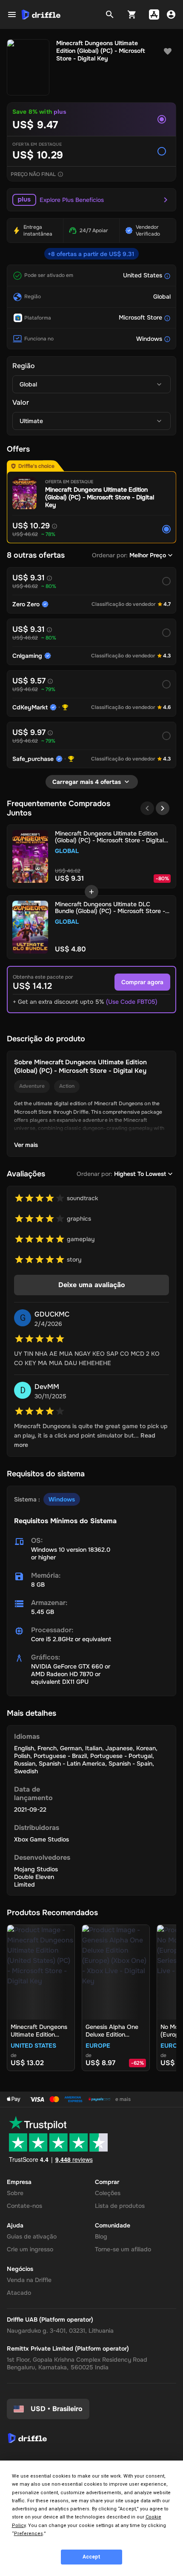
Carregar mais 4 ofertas (87, 782)
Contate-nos (24, 2206)
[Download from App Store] (154, 14)
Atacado (19, 2293)
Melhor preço (148, 555)
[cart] (132, 14)
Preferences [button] (29, 2534)
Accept (91, 2557)
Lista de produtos (120, 2206)
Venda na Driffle (29, 2280)
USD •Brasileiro (57, 2409)
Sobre (15, 2193)
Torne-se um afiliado (123, 2249)
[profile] (171, 14)
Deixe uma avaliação (92, 1285)
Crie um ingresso (30, 2249)
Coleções (108, 2193)
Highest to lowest (140, 1174)
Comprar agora (142, 982)
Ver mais (26, 1145)
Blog (101, 2236)
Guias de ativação (32, 2236)
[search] (110, 14)
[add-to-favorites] (168, 52)
